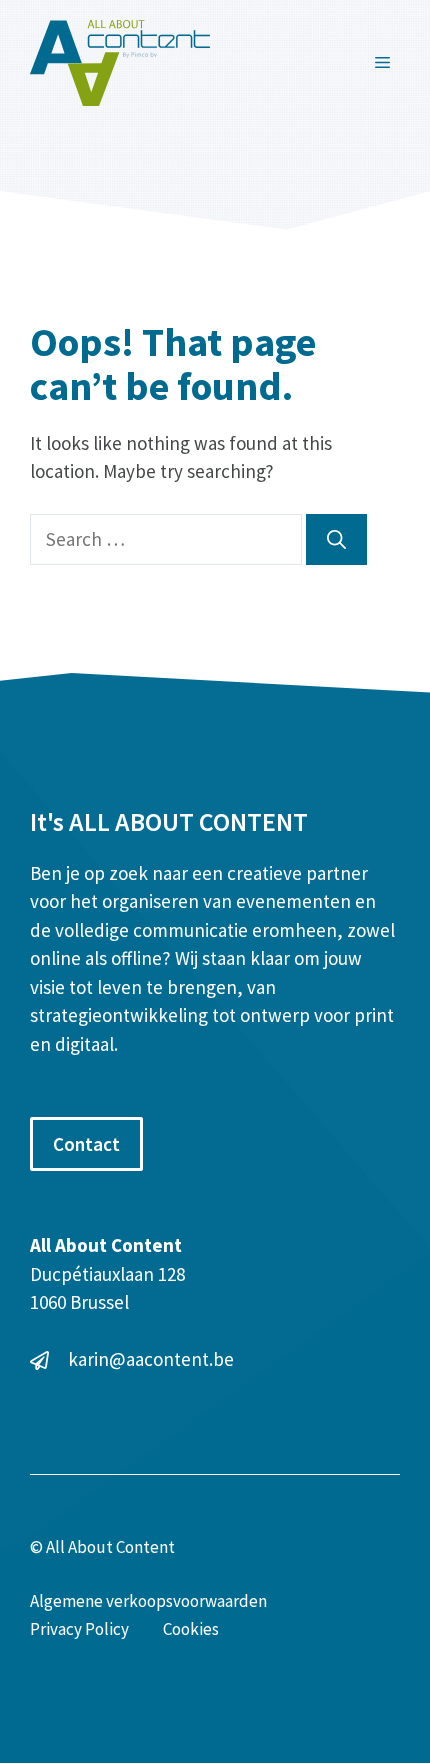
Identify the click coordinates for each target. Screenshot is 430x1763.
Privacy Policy (79, 1629)
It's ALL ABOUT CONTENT (169, 821)
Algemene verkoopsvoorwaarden (148, 1601)
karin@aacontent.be (151, 1359)
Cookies (191, 1629)
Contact (86, 1144)
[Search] (336, 539)
